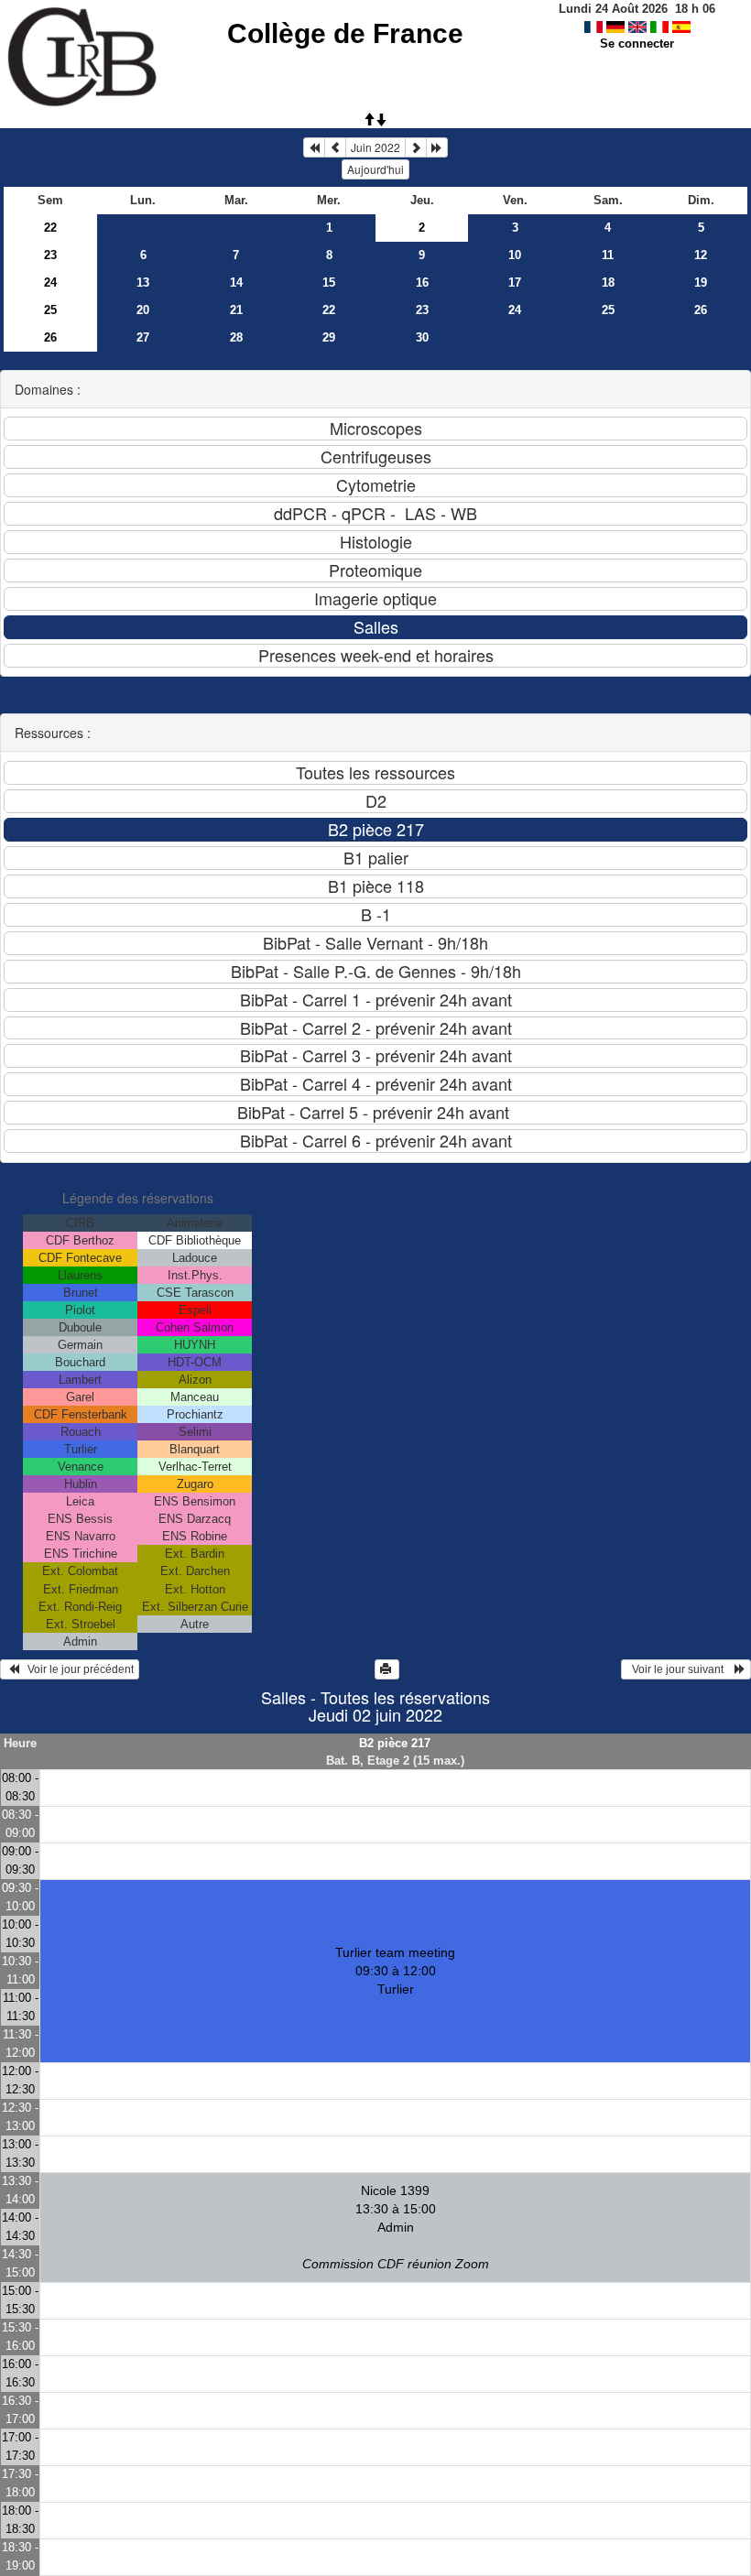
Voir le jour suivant (680, 1669)
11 (608, 255)
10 (515, 255)
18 (608, 283)
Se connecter (637, 43)
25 (50, 310)
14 (236, 283)
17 (515, 283)
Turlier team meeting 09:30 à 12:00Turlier (395, 1971)
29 (329, 337)
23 (50, 255)
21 (236, 310)
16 (422, 283)
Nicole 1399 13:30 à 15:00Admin (396, 2227)
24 (50, 283)
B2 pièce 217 (395, 1743)
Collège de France (345, 33)
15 (329, 283)
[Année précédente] (314, 147)
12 (701, 255)
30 (422, 337)
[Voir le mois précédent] (335, 147)
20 (143, 310)
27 (143, 337)
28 (236, 337)
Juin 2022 (375, 147)
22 (50, 228)
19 (701, 283)
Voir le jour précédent (76, 1669)
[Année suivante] (437, 147)
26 (701, 310)
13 (143, 283)
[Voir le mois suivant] (416, 147)
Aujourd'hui (375, 169)
